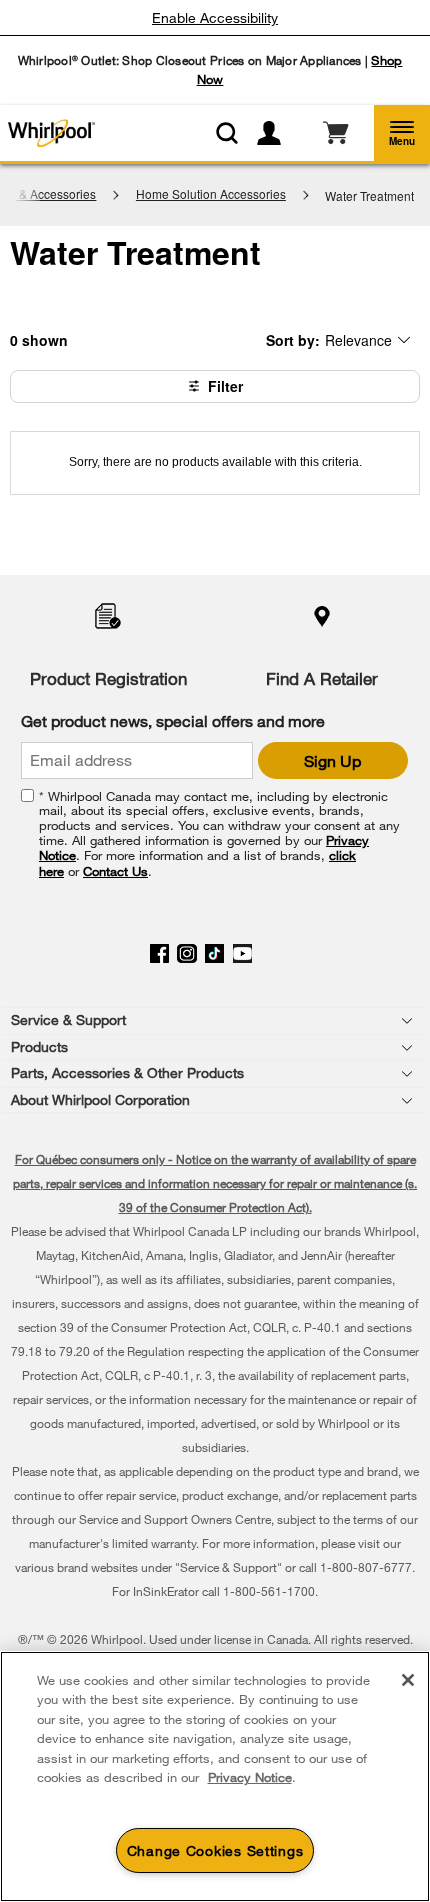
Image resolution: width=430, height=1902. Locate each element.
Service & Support (68, 1019)
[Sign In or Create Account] (277, 133)
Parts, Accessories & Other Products (127, 1072)
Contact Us (115, 871)
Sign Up (332, 760)
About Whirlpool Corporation (100, 1099)
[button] (402, 133)
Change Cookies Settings (215, 1850)
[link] (335, 133)
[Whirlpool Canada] (59, 133)
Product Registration (108, 678)
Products (39, 1046)
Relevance (358, 339)
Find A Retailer (322, 678)
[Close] (408, 1680)
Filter (225, 386)
